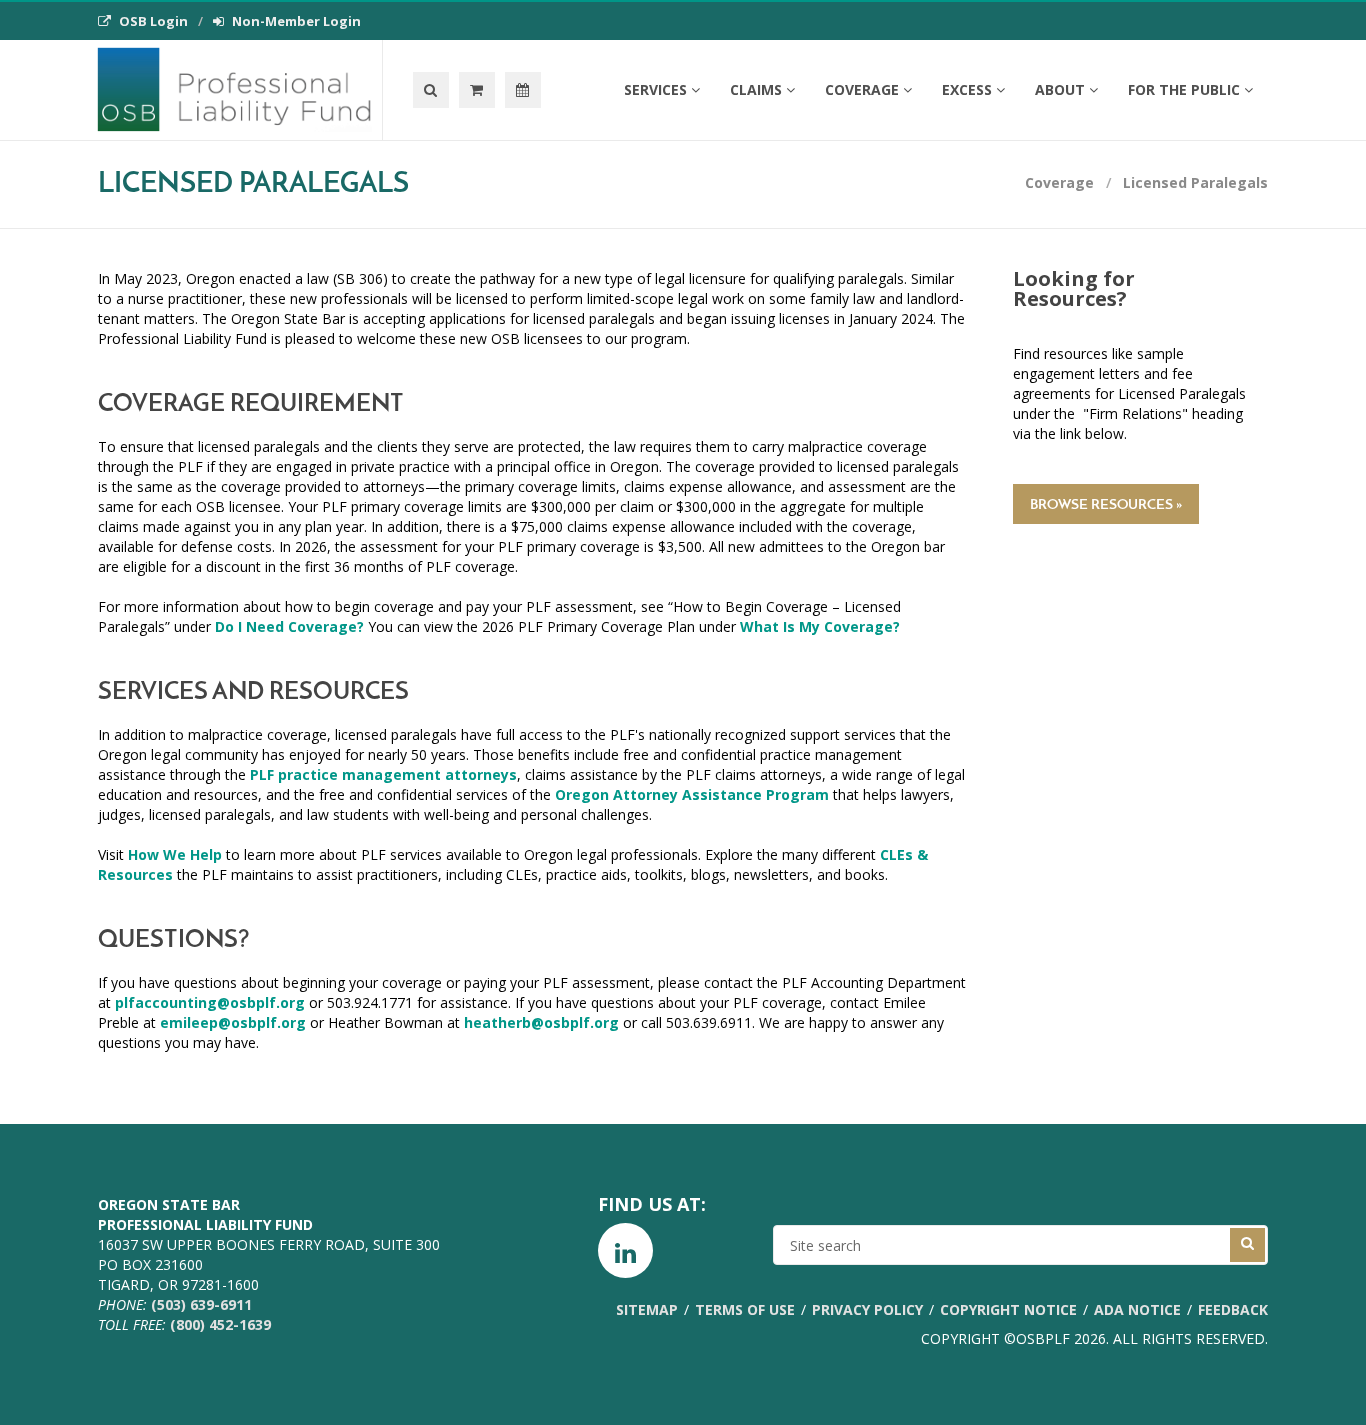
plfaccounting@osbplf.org (210, 1002)
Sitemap (647, 1309)
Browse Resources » (1106, 505)
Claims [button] (756, 89)
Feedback (1233, 1309)
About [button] (1060, 89)
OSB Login (153, 21)
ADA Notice (1137, 1309)
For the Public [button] (1184, 89)
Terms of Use (745, 1309)
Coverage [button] (862, 89)
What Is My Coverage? (820, 626)
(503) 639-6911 (201, 1304)
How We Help (175, 854)
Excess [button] (967, 89)
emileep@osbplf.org (233, 1022)
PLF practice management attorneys (383, 774)
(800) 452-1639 (220, 1324)
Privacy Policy (867, 1309)
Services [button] (655, 89)
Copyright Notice (1008, 1309)
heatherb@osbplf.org (541, 1022)
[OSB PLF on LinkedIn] (625, 1250)
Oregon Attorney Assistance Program (692, 794)
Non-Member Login (296, 21)
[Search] (431, 90)
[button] (477, 90)
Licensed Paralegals (1195, 182)
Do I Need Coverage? (289, 626)
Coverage (1059, 182)
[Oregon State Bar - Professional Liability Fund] (239, 90)
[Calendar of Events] (523, 90)
